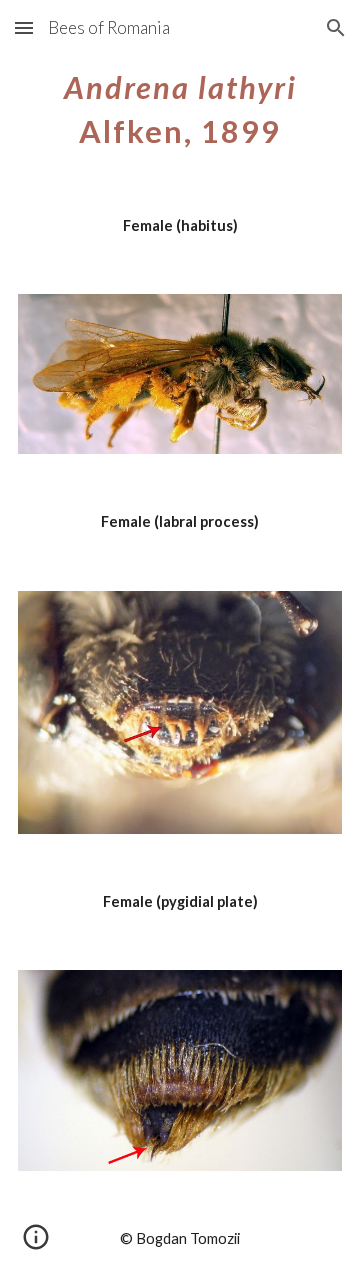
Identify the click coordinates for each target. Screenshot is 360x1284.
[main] (180, 106)
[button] (24, 27)
